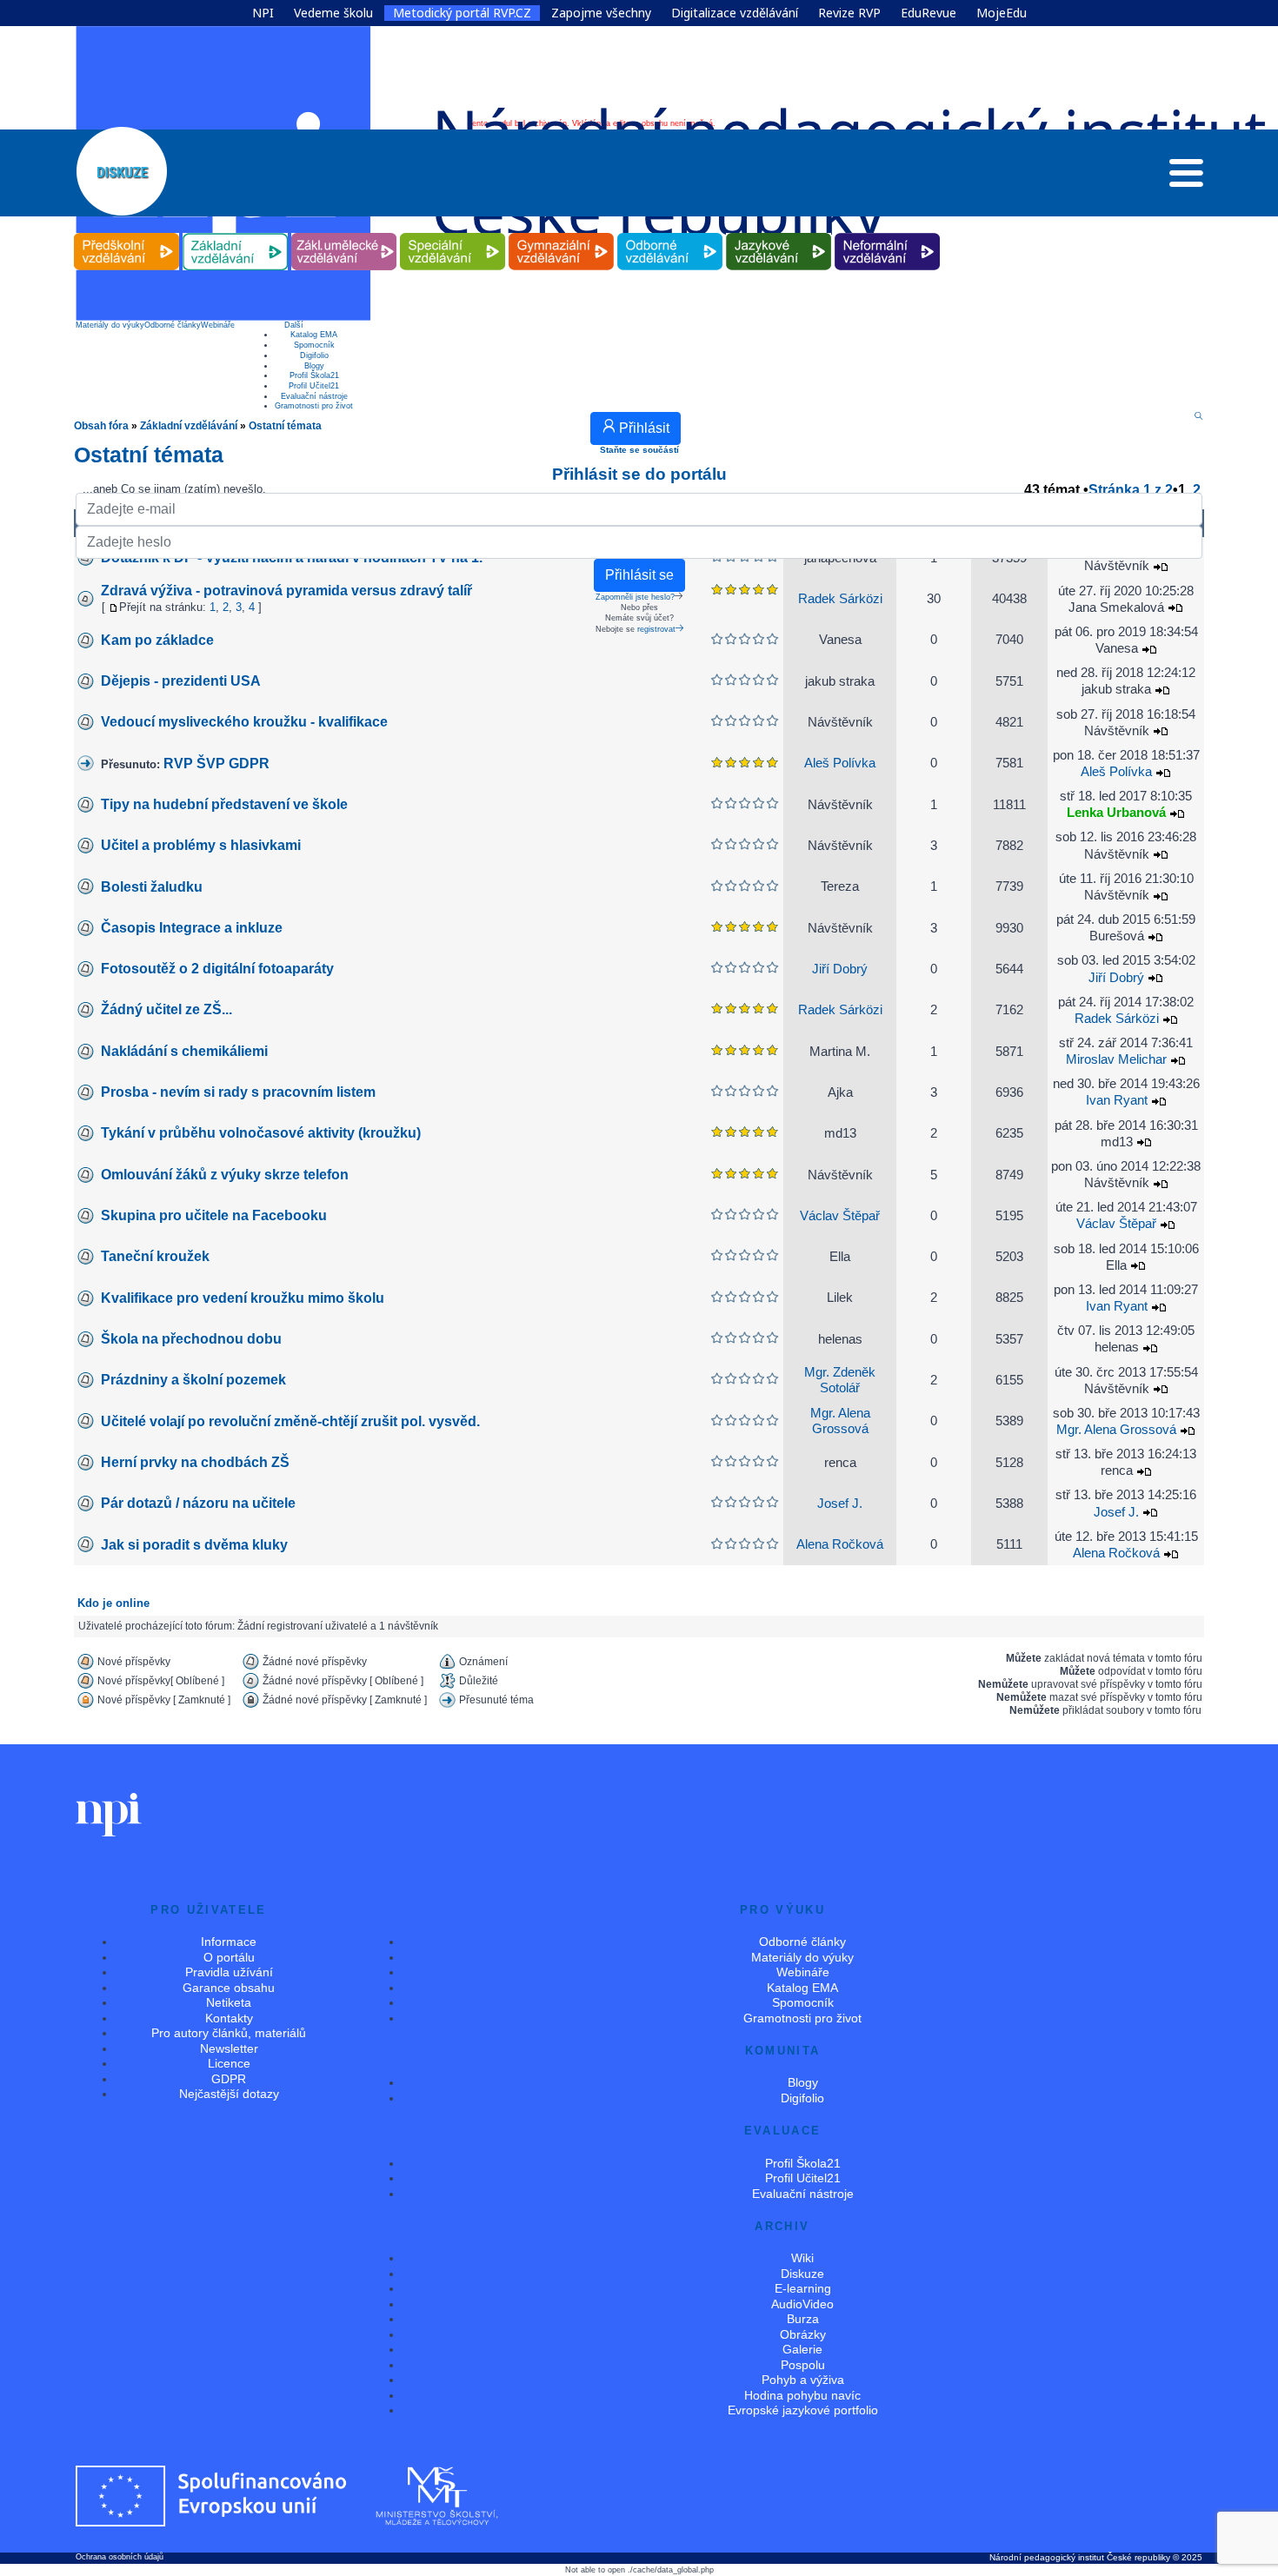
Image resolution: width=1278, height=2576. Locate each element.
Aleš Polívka (840, 763)
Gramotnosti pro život (314, 406)
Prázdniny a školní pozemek (193, 1380)
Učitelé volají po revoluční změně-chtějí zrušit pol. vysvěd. (290, 1421)
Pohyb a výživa (803, 2380)
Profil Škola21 (314, 375)
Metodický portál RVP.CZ (462, 13)
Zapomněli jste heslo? (635, 597)
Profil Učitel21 (314, 386)
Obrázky (803, 2334)
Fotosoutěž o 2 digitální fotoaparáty (217, 969)
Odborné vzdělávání (670, 233)
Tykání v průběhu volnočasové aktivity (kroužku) (261, 1133)
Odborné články (173, 325)
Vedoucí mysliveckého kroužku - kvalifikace (244, 722)
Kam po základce (157, 640)
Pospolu (803, 2365)
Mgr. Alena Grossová (1118, 1430)
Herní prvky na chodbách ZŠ (195, 1462)
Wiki (802, 2258)
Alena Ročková (840, 1544)
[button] (1186, 177)
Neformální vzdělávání (888, 233)
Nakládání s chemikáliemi (184, 1051)
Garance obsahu (229, 1988)
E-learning (803, 2288)
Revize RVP (849, 13)
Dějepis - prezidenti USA (181, 681)
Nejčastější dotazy (229, 2094)
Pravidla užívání (229, 1972)
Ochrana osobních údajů (120, 2557)
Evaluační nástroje (314, 396)
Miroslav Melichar (1116, 1059)
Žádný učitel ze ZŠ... (166, 1009)
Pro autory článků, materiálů (229, 2033)
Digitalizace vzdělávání (735, 13)
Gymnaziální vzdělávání (562, 233)
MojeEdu (1002, 13)
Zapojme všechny (601, 13)
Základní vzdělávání (236, 233)
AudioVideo (802, 2304)
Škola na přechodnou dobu (191, 1339)
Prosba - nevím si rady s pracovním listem (238, 1092)
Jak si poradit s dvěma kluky (194, 1545)
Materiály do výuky (110, 325)
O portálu (229, 1957)
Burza (803, 2319)
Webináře (218, 325)
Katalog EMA (314, 335)
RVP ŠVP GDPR (216, 764)
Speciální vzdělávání (453, 233)
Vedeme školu (333, 13)
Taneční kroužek (155, 1256)
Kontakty (229, 2018)
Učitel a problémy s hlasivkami (201, 845)
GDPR (229, 2079)
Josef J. (840, 1504)
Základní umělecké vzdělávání (344, 233)
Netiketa (229, 2002)
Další (294, 325)
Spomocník (314, 345)
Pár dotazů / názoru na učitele (198, 1503)
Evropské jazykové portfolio (803, 2410)
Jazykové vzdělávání (779, 233)
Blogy (314, 366)
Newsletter (229, 2048)
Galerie (802, 2349)
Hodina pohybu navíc (802, 2395)
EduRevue (929, 13)
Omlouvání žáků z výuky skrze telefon (225, 1175)
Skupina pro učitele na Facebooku (214, 1215)
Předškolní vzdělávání (126, 233)
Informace (229, 1942)
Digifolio (314, 355)
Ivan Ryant (1117, 1100)
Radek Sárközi (840, 1010)
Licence (229, 2063)
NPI (263, 13)
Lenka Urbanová (1116, 813)
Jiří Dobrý (840, 969)
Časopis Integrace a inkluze (192, 928)
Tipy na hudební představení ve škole (224, 804)
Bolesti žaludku (152, 887)
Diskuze (802, 2274)
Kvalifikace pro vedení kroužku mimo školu (243, 1298)
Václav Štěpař (840, 1216)
